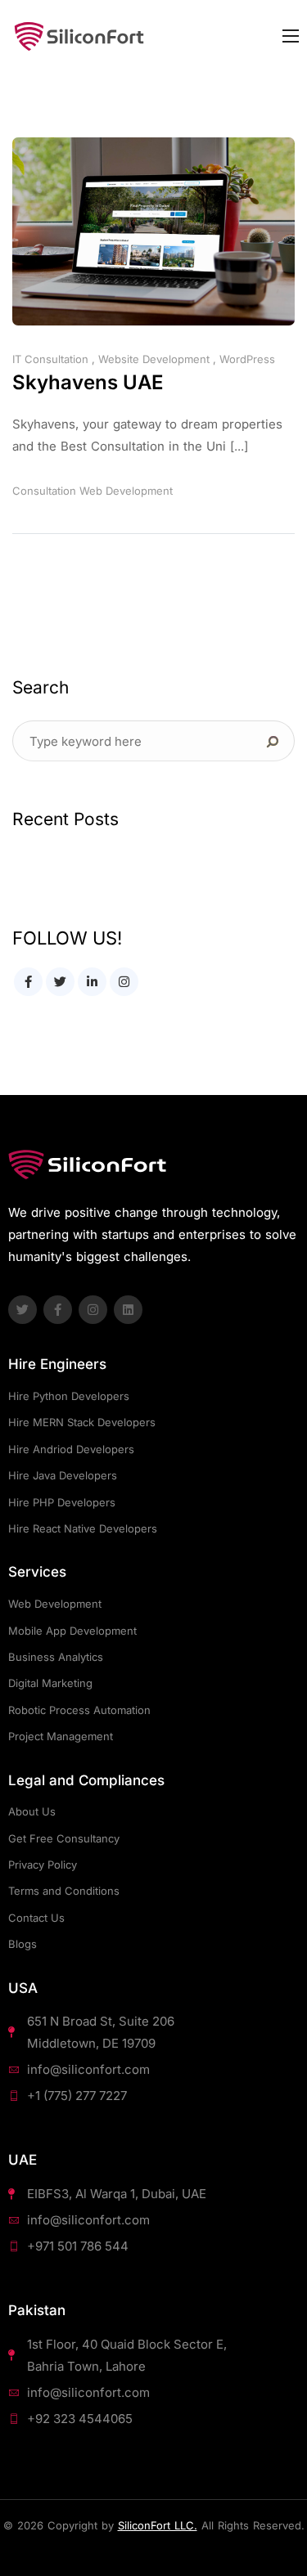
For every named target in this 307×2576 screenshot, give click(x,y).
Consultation (44, 491)
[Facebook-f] (58, 1310)
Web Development (126, 491)
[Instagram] (93, 1310)
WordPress (247, 359)
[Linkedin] (128, 1310)
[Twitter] (23, 1310)
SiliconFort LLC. (158, 2525)
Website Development (154, 359)
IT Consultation (50, 359)
